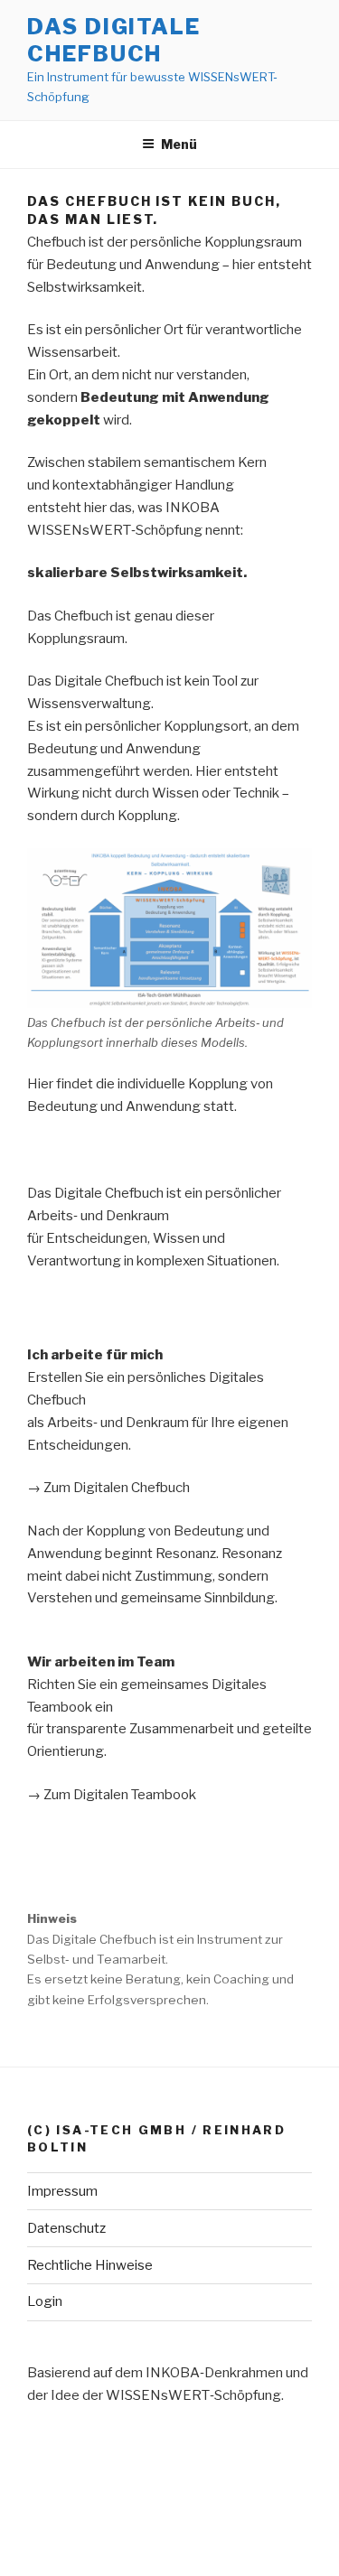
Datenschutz (66, 2228)
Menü (179, 144)
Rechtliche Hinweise (90, 2265)
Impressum (62, 2191)
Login (45, 2301)
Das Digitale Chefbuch (114, 40)
